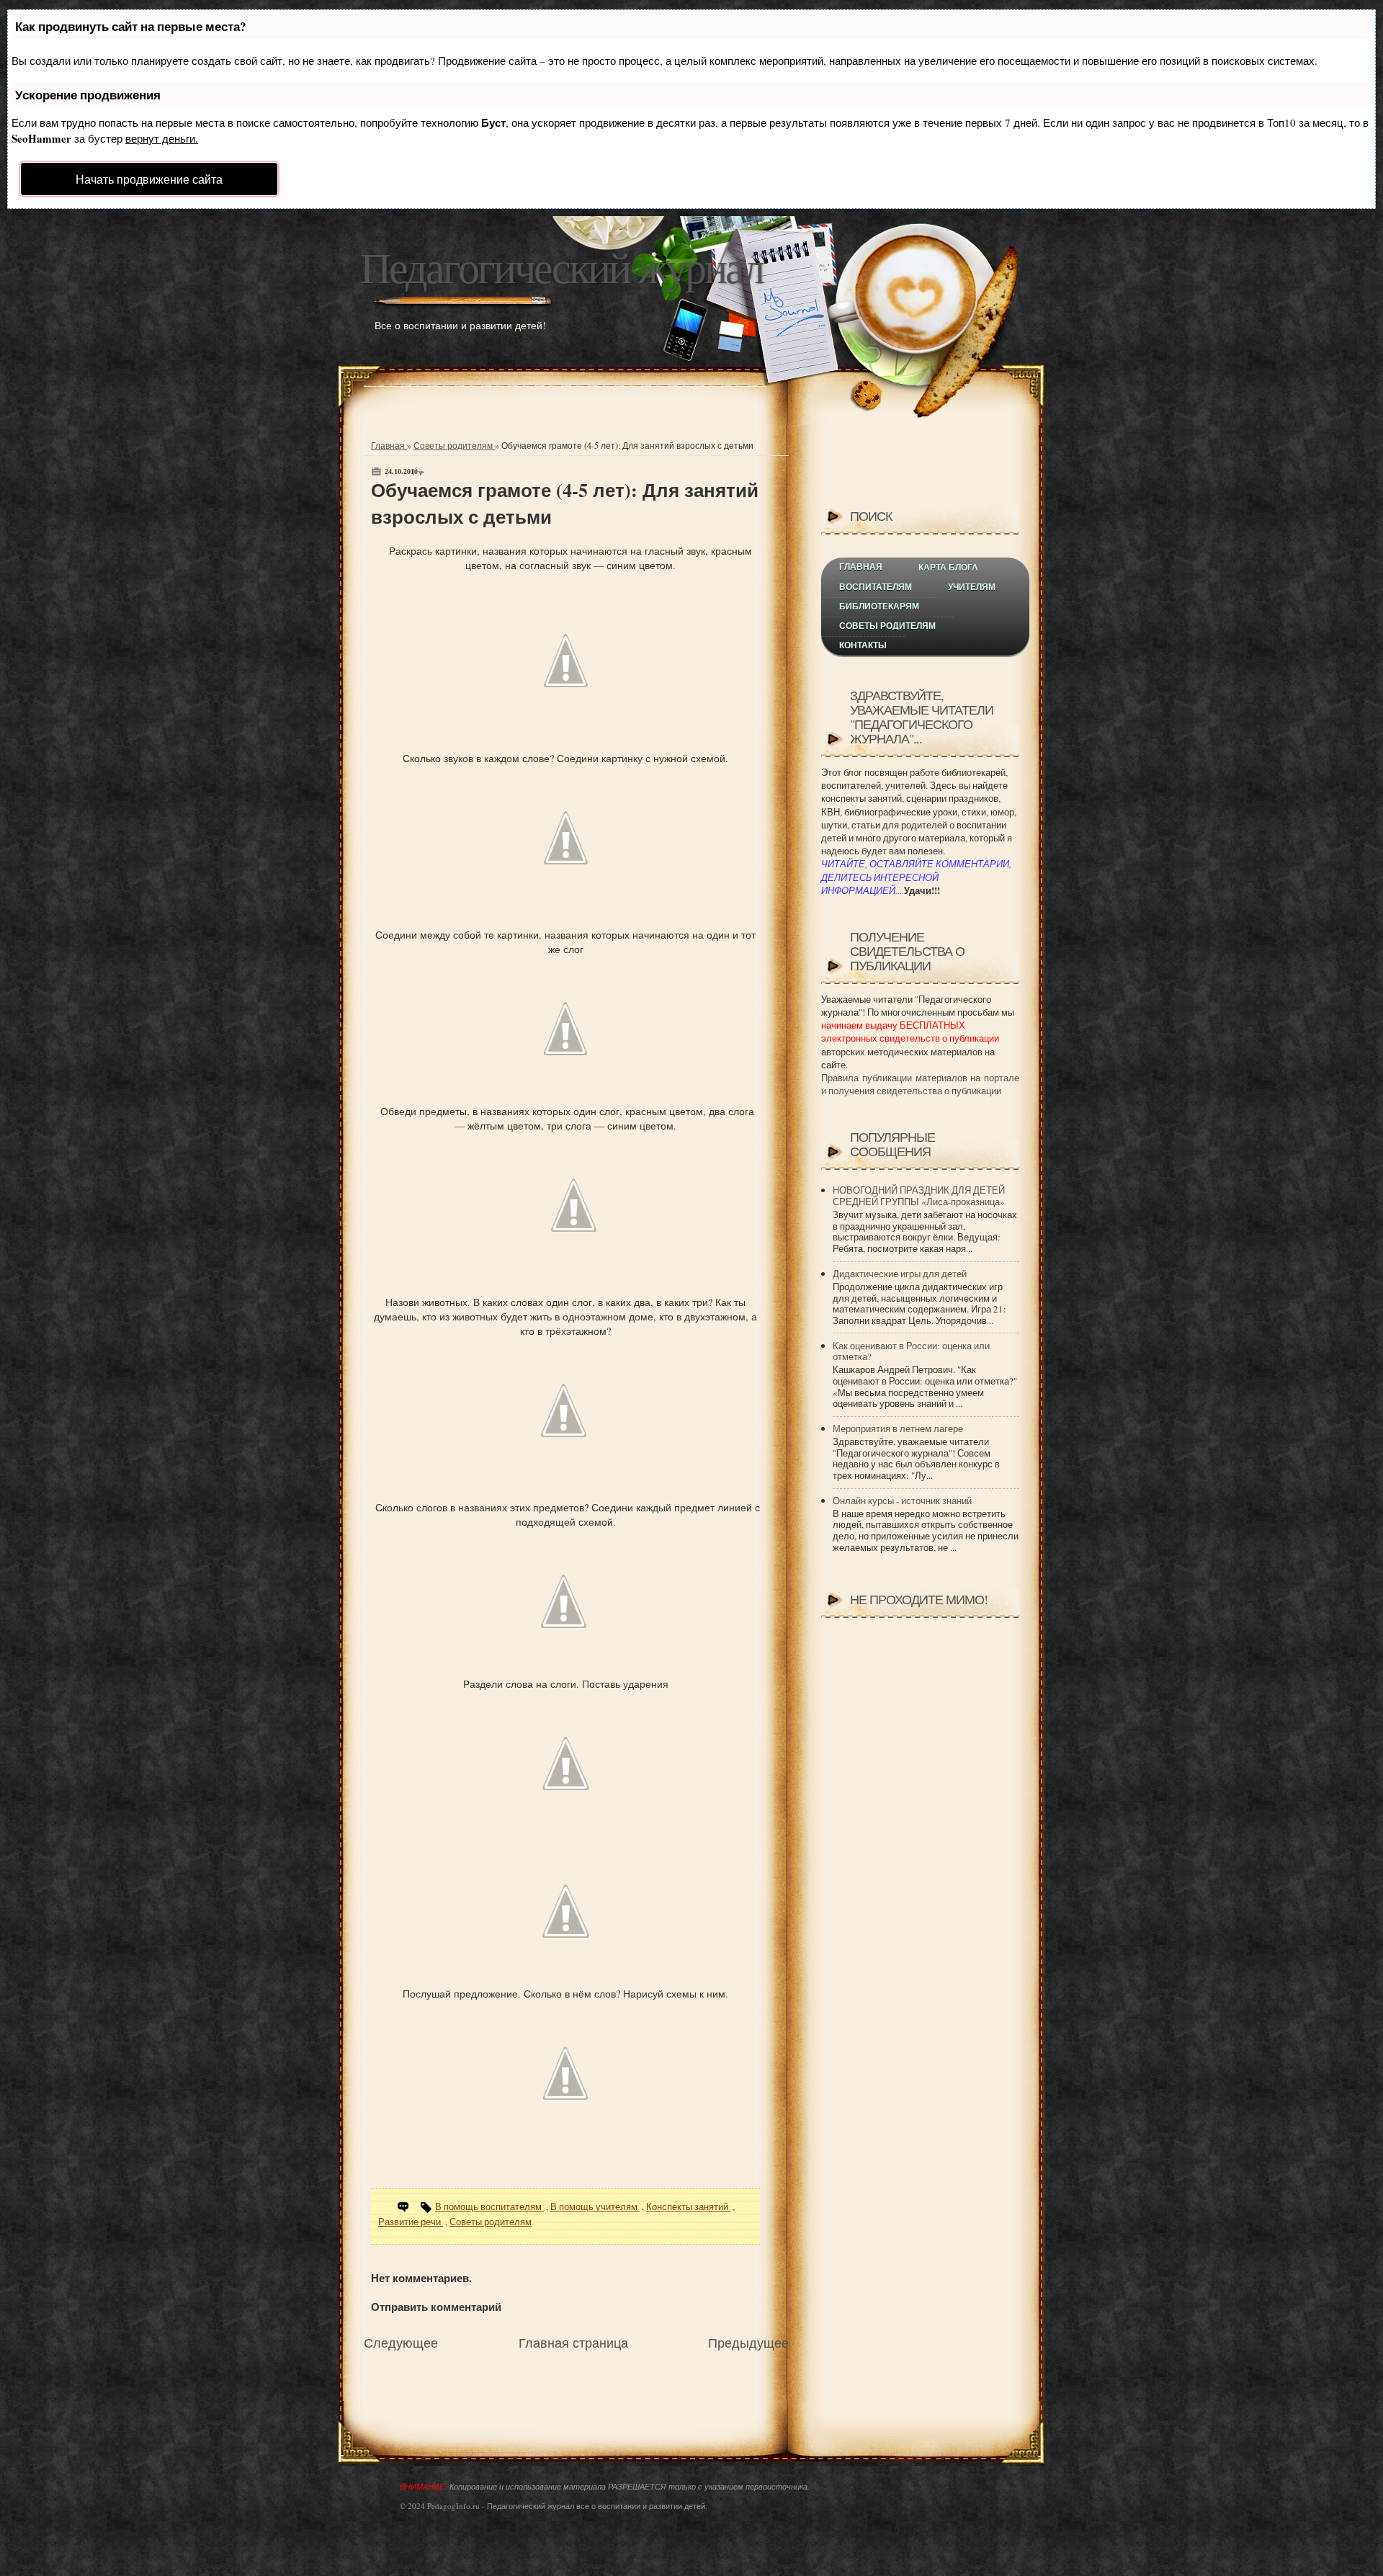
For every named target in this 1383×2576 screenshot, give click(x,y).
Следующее (401, 2343)
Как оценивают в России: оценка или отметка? (911, 1351)
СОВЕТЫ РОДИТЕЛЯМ (887, 626)
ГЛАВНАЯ (861, 567)
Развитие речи (411, 2222)
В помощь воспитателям (489, 2206)
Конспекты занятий (688, 2206)
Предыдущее (748, 2343)
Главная (389, 445)
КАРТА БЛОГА (948, 568)
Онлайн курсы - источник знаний (902, 1501)
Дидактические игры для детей (900, 1274)
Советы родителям (454, 445)
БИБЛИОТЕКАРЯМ (879, 607)
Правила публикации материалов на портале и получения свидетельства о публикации (920, 1084)
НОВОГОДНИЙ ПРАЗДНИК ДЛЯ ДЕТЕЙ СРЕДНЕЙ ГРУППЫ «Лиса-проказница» (919, 1196)
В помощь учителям (595, 2206)
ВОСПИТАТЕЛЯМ (876, 587)
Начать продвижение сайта (149, 179)
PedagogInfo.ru (453, 2506)
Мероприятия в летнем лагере (898, 1428)
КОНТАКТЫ (863, 645)
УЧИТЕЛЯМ (972, 587)
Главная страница (573, 2343)
